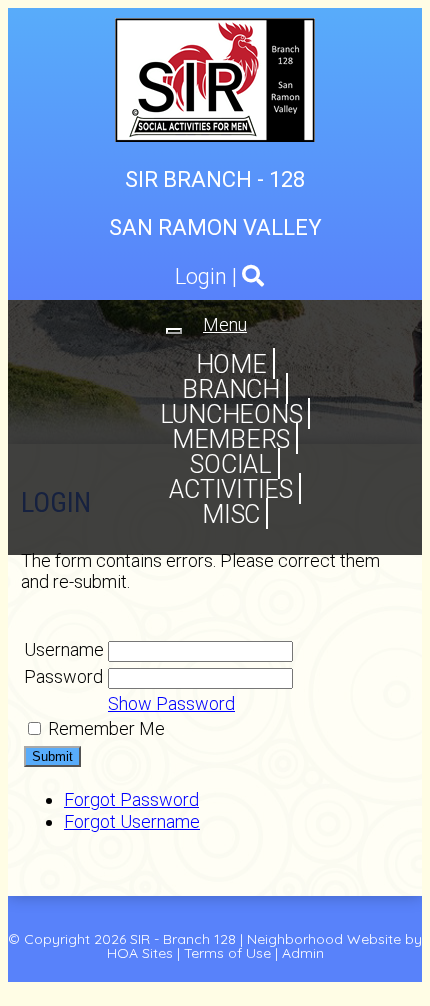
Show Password (171, 703)
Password (63, 676)
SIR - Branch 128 (183, 939)
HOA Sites (140, 953)
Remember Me (106, 728)
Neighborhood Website (324, 939)
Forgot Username (132, 821)
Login (201, 276)
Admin (303, 953)
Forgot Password (131, 799)
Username (64, 649)
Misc (231, 514)
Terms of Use (227, 953)
